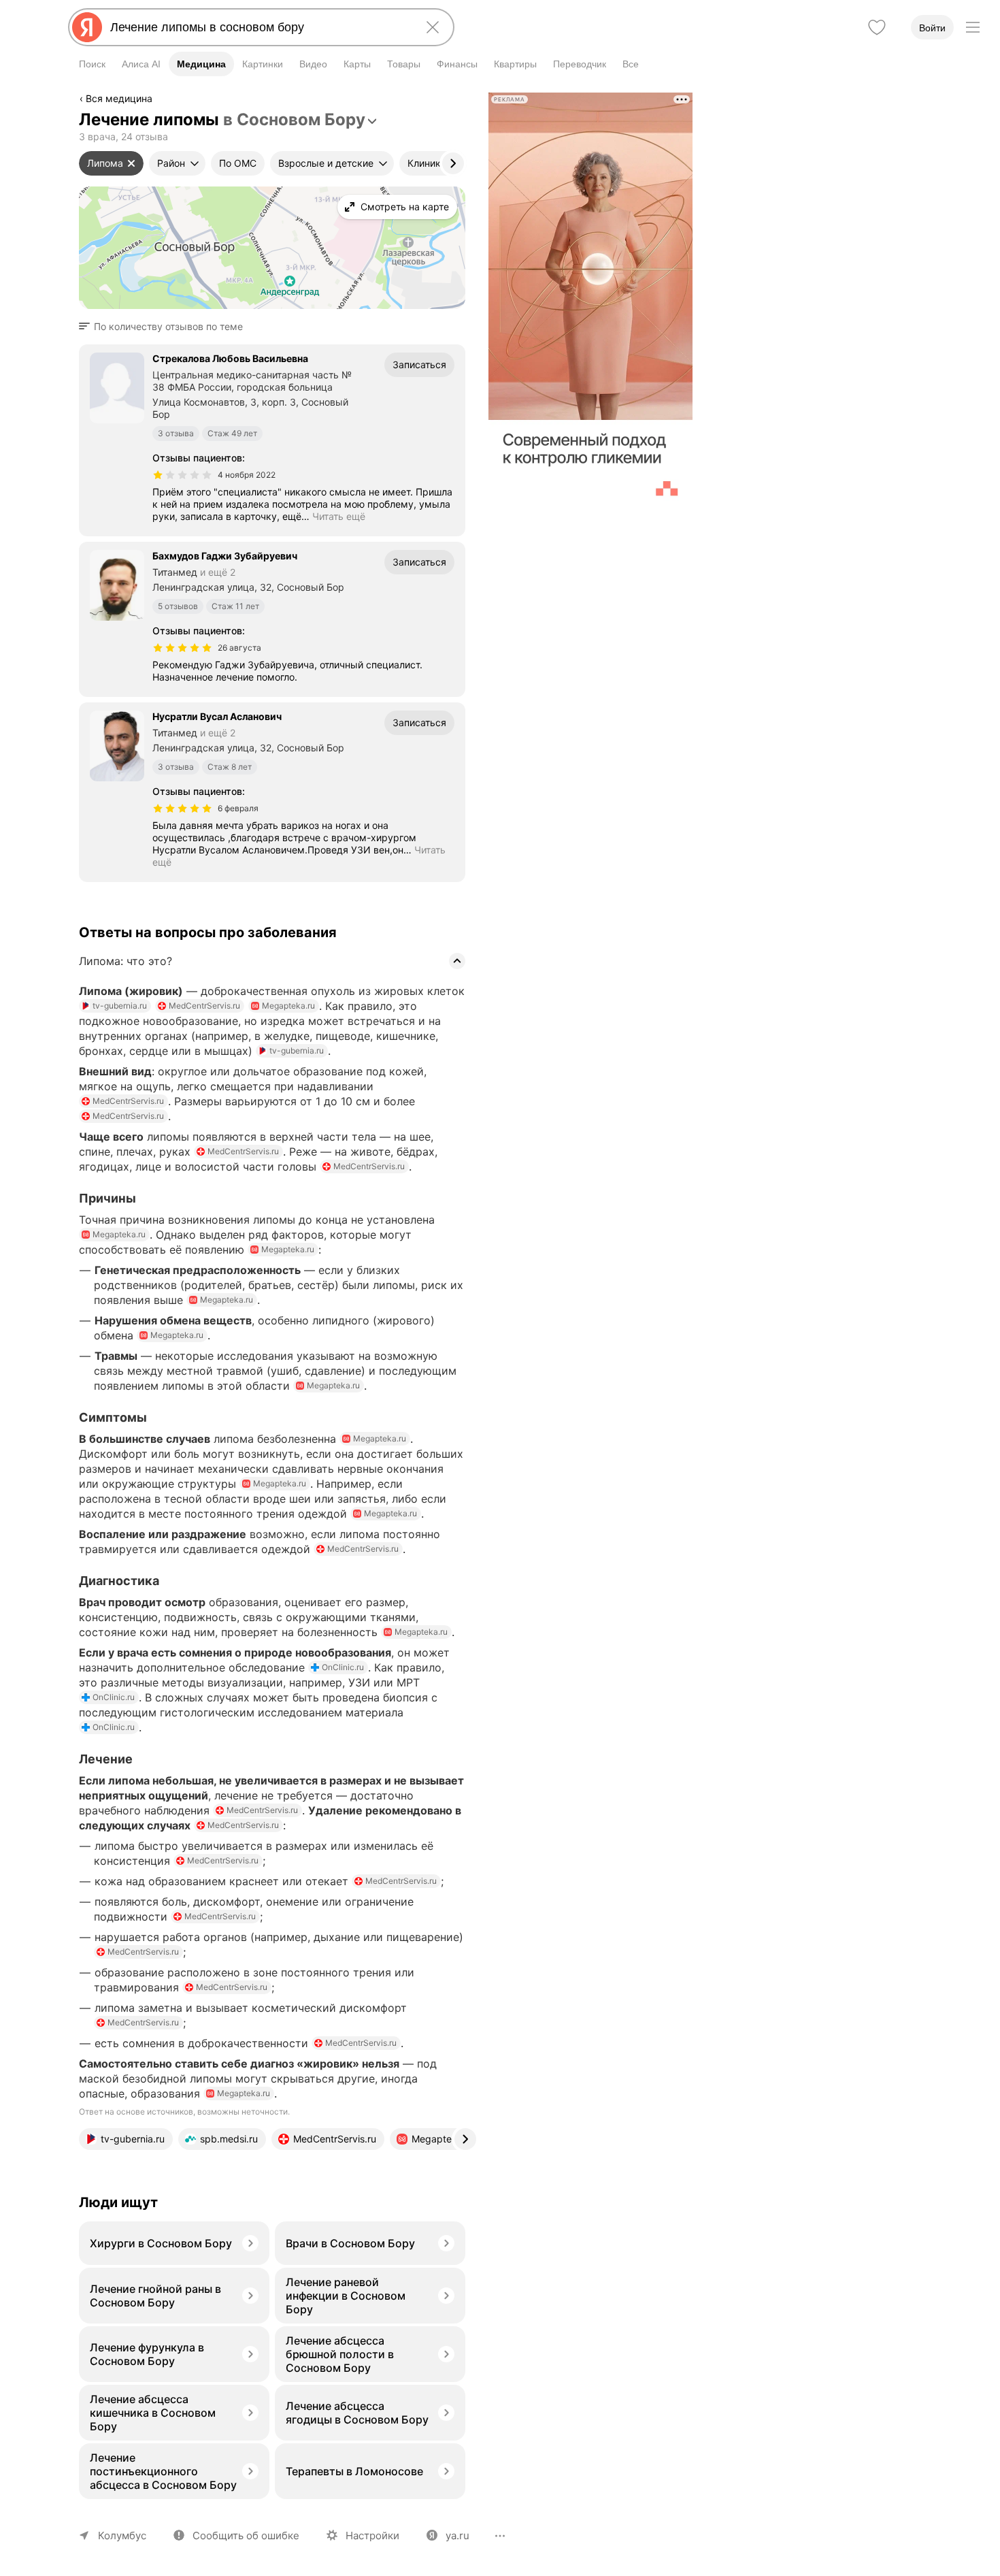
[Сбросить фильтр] (131, 163)
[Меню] (973, 27)
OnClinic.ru (343, 1667)
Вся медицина (119, 98)
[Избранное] (877, 27)
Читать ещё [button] (339, 516)
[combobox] (259, 27)
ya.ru (457, 2536)
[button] (165, 327)
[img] (182, 475)
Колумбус (122, 2536)
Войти (932, 28)
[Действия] (464, 101)
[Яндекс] (87, 27)
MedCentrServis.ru (204, 1006)
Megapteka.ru (288, 1006)
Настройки (372, 2536)
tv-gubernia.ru (120, 1006)
